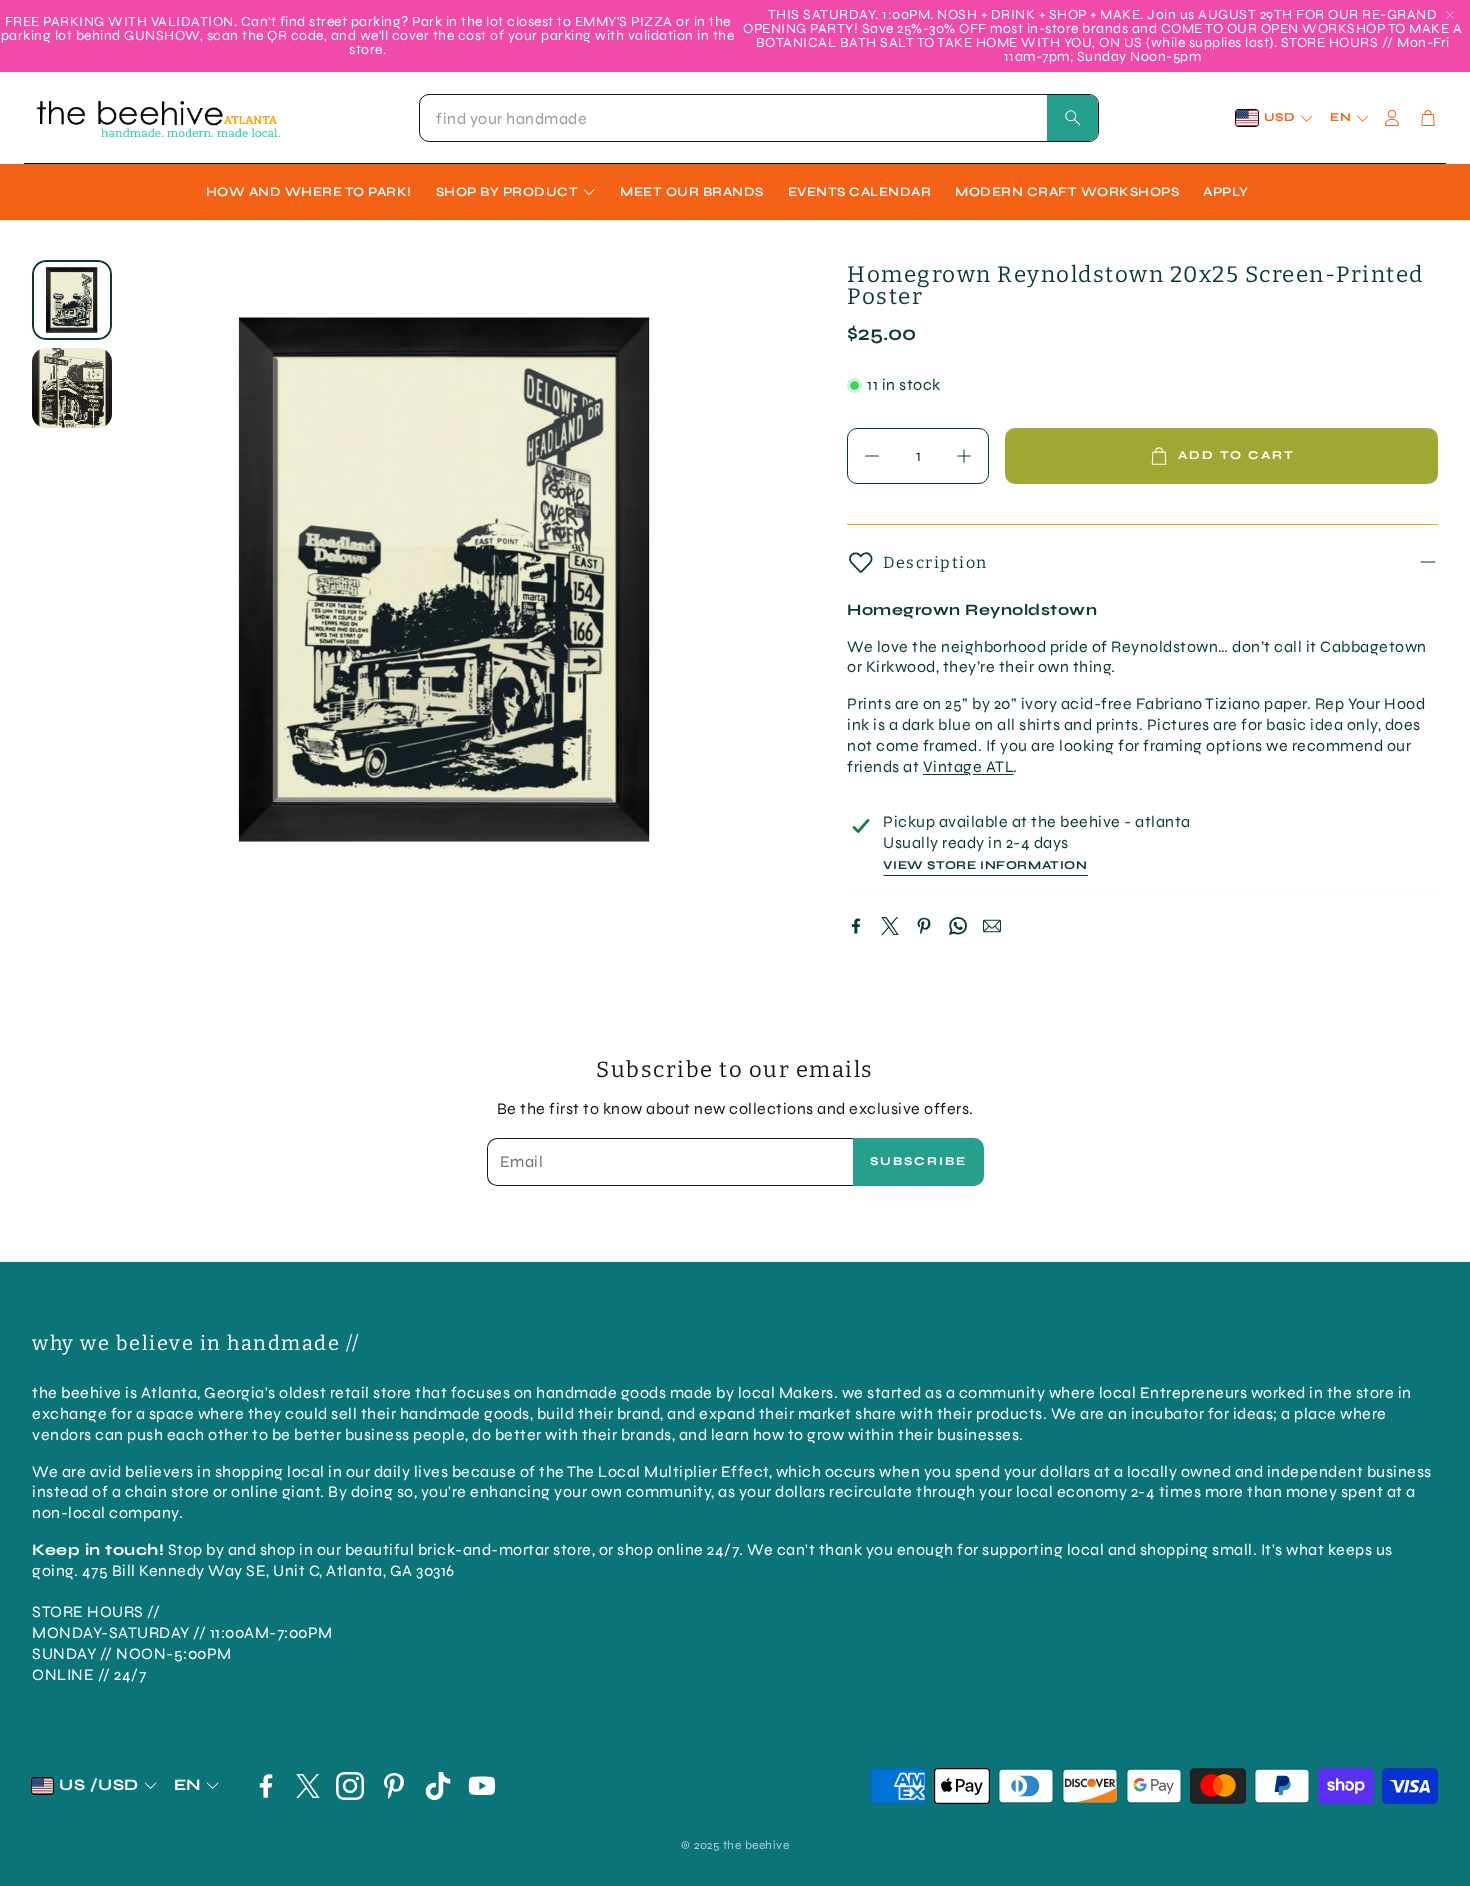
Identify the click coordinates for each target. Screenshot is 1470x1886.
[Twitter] (890, 926)
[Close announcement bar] (1450, 15)
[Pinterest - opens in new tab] (394, 1786)
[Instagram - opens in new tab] (350, 1786)
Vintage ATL (968, 766)
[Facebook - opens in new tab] (266, 1786)
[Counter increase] (964, 456)
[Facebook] (856, 926)
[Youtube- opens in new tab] (482, 1786)
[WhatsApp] (958, 926)
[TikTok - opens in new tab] (438, 1786)
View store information (985, 865)
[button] (759, 118)
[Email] (992, 926)
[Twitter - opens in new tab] (308, 1786)
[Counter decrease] (872, 456)
